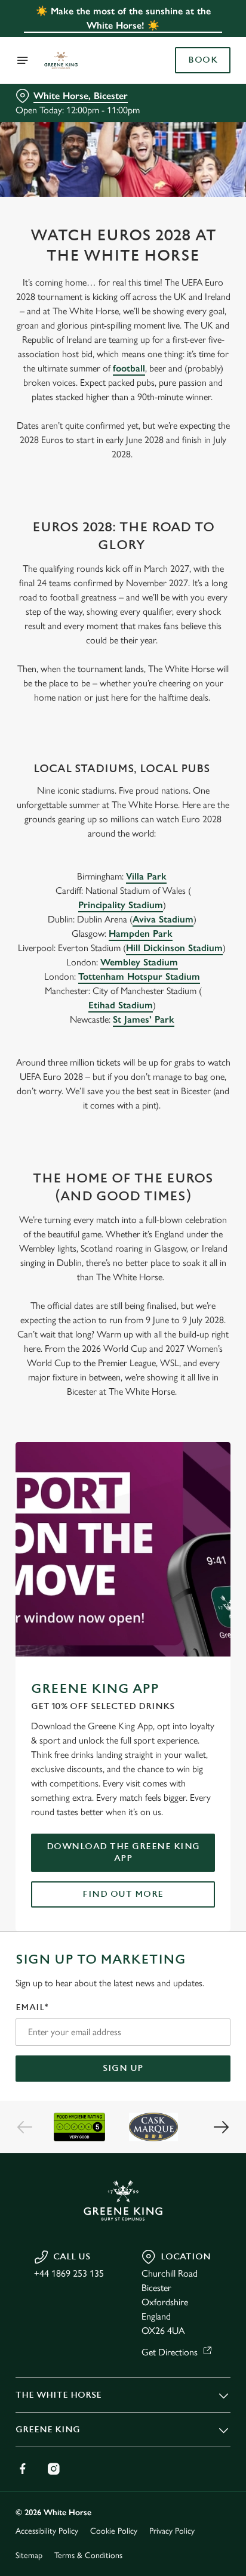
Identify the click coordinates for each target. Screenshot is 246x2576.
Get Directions (170, 2352)
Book (203, 60)
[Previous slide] (25, 2127)
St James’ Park (144, 1019)
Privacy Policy (172, 2531)
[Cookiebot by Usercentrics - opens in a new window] (180, 1062)
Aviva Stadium (163, 919)
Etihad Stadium (121, 1005)
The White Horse (59, 2395)
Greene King (48, 2430)
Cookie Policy (114, 2531)
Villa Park (146, 876)
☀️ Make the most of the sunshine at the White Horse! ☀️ (123, 18)
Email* (32, 2007)
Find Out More (123, 1894)
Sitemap (29, 2555)
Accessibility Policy (47, 2531)
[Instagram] (54, 2469)
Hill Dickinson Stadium (174, 948)
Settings (192, 1427)
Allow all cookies (123, 1465)
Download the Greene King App (123, 1852)
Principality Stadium (121, 905)
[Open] (23, 60)
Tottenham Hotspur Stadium (139, 976)
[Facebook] (23, 2469)
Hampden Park (141, 934)
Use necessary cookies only (123, 1504)
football (129, 368)
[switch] (215, 1305)
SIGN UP (123, 2068)
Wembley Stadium (139, 962)
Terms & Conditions (88, 2555)
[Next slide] (221, 2127)
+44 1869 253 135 (69, 2273)
